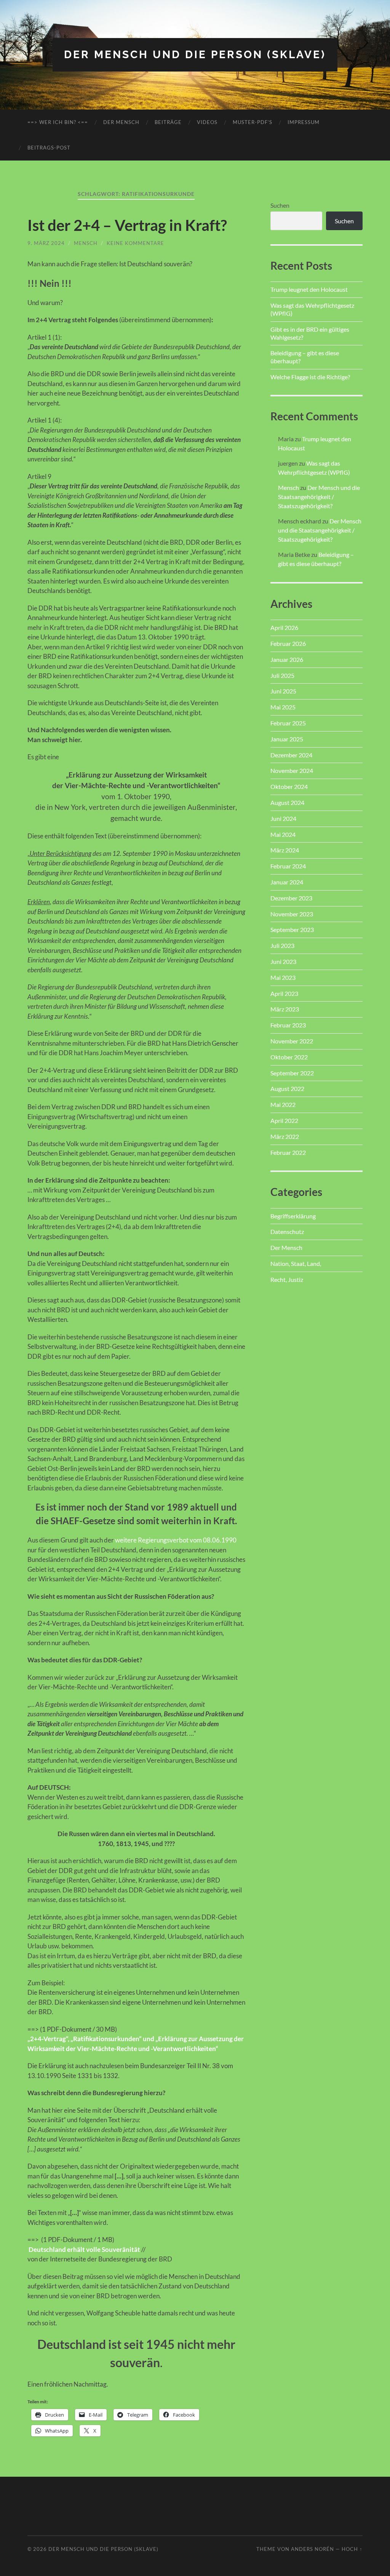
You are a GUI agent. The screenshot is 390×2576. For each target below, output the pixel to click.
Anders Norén (312, 2549)
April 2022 (284, 1120)
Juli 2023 (282, 945)
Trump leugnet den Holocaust (309, 289)
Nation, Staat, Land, (296, 1263)
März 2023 (285, 1009)
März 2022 (285, 1136)
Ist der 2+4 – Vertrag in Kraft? (127, 225)
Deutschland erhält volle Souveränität (84, 2249)
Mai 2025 (283, 707)
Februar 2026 (288, 643)
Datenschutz (287, 1232)
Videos (207, 122)
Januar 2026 (287, 659)
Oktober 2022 (289, 1057)
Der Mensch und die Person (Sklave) (195, 55)
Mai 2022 (283, 1104)
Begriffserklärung (293, 1216)
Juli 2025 (282, 675)
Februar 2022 (288, 1152)
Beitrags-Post (49, 148)
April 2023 (284, 993)
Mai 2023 (283, 977)
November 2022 (292, 1041)
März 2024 (285, 850)
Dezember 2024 (291, 755)
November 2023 (292, 914)
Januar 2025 (287, 739)
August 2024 (287, 802)
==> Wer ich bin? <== (58, 122)
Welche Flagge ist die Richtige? (310, 377)
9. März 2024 (46, 243)
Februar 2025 (288, 723)
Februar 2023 (288, 1025)
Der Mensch (121, 122)
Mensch (86, 243)
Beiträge (168, 122)
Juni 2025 (283, 691)
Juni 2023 (283, 961)
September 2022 (292, 1073)
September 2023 (292, 929)
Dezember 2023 (291, 898)
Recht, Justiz (287, 1279)
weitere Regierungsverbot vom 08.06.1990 (176, 1540)
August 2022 (287, 1088)
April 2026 (284, 627)
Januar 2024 (287, 882)
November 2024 (292, 770)
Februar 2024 (288, 866)
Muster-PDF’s (253, 122)
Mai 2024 (283, 834)
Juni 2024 (283, 818)
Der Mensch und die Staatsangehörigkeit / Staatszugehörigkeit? (319, 497)
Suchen (280, 205)
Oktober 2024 (289, 786)
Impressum (304, 122)
